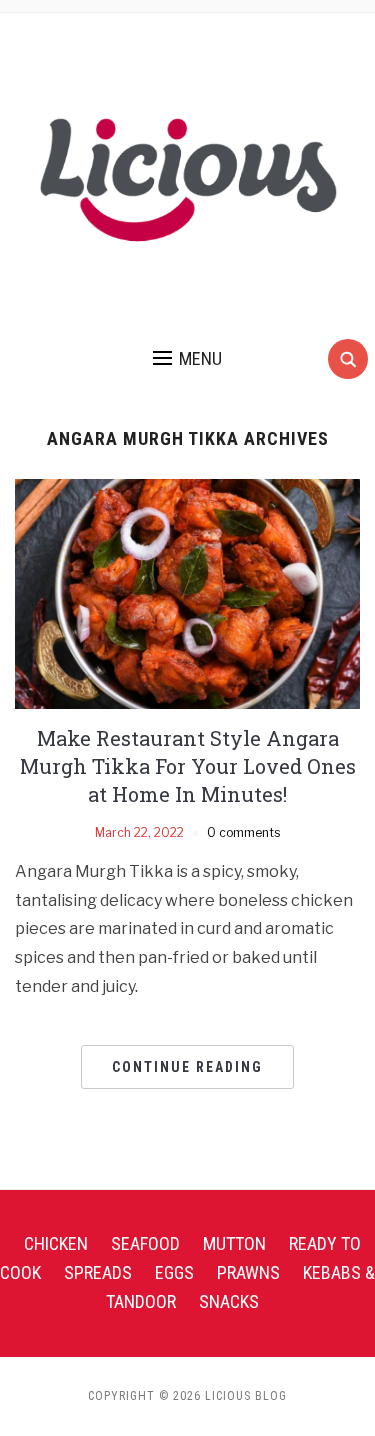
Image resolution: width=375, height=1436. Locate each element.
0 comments (243, 832)
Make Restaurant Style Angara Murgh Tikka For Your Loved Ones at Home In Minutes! (188, 766)
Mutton (234, 1243)
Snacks (229, 1301)
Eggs (174, 1272)
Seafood (145, 1243)
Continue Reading (187, 1067)
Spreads (98, 1272)
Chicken (56, 1243)
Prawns (248, 1272)
